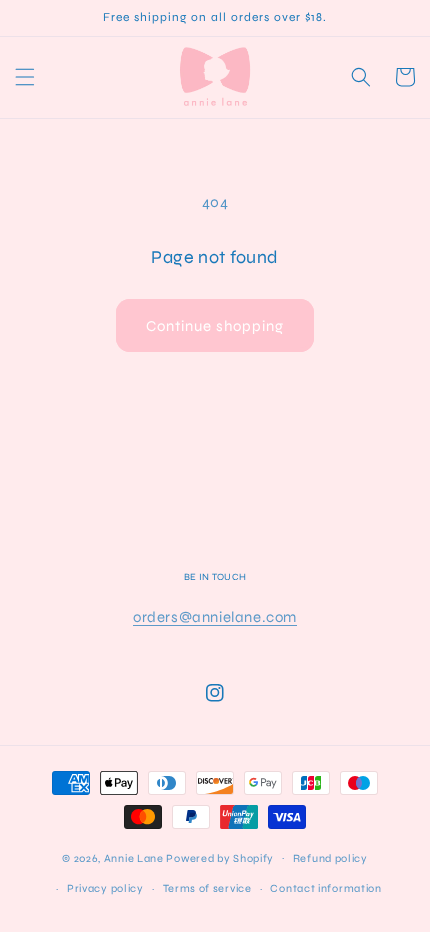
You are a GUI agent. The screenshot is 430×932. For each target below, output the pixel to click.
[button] (25, 77)
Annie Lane (134, 857)
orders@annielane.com (215, 617)
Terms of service (207, 888)
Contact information (325, 888)
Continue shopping (215, 326)
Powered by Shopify (220, 857)
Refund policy (330, 858)
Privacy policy (105, 888)
